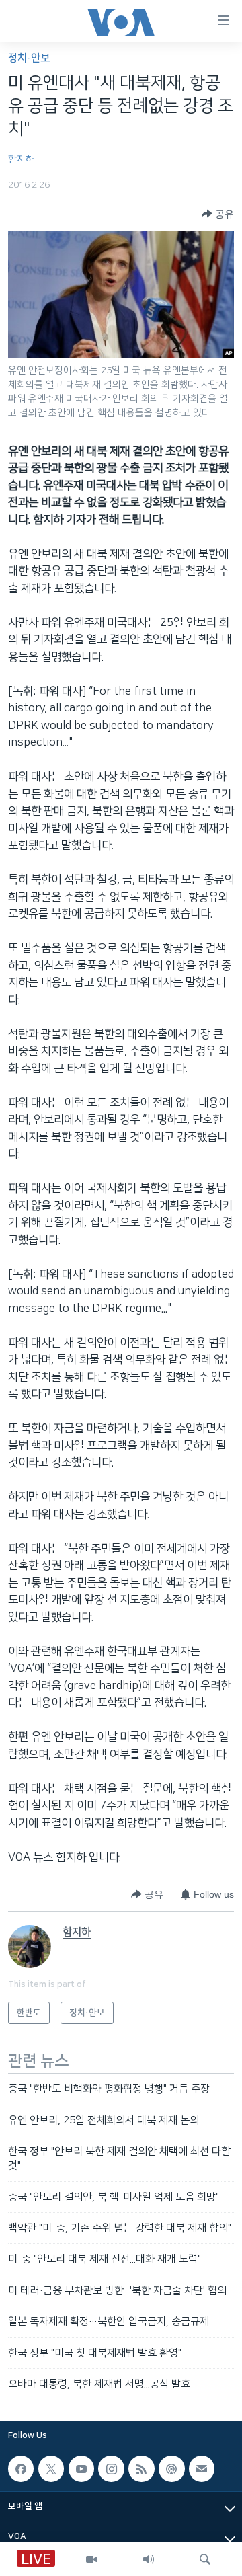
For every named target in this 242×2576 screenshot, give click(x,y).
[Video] (91, 2559)
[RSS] (141, 2469)
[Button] (218, 214)
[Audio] (149, 2559)
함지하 (21, 159)
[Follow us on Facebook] (21, 2469)
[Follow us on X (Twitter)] (51, 2469)
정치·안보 (29, 58)
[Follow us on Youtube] (81, 2469)
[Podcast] (171, 2469)
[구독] (202, 2469)
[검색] (205, 2559)
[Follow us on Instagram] (111, 2469)
